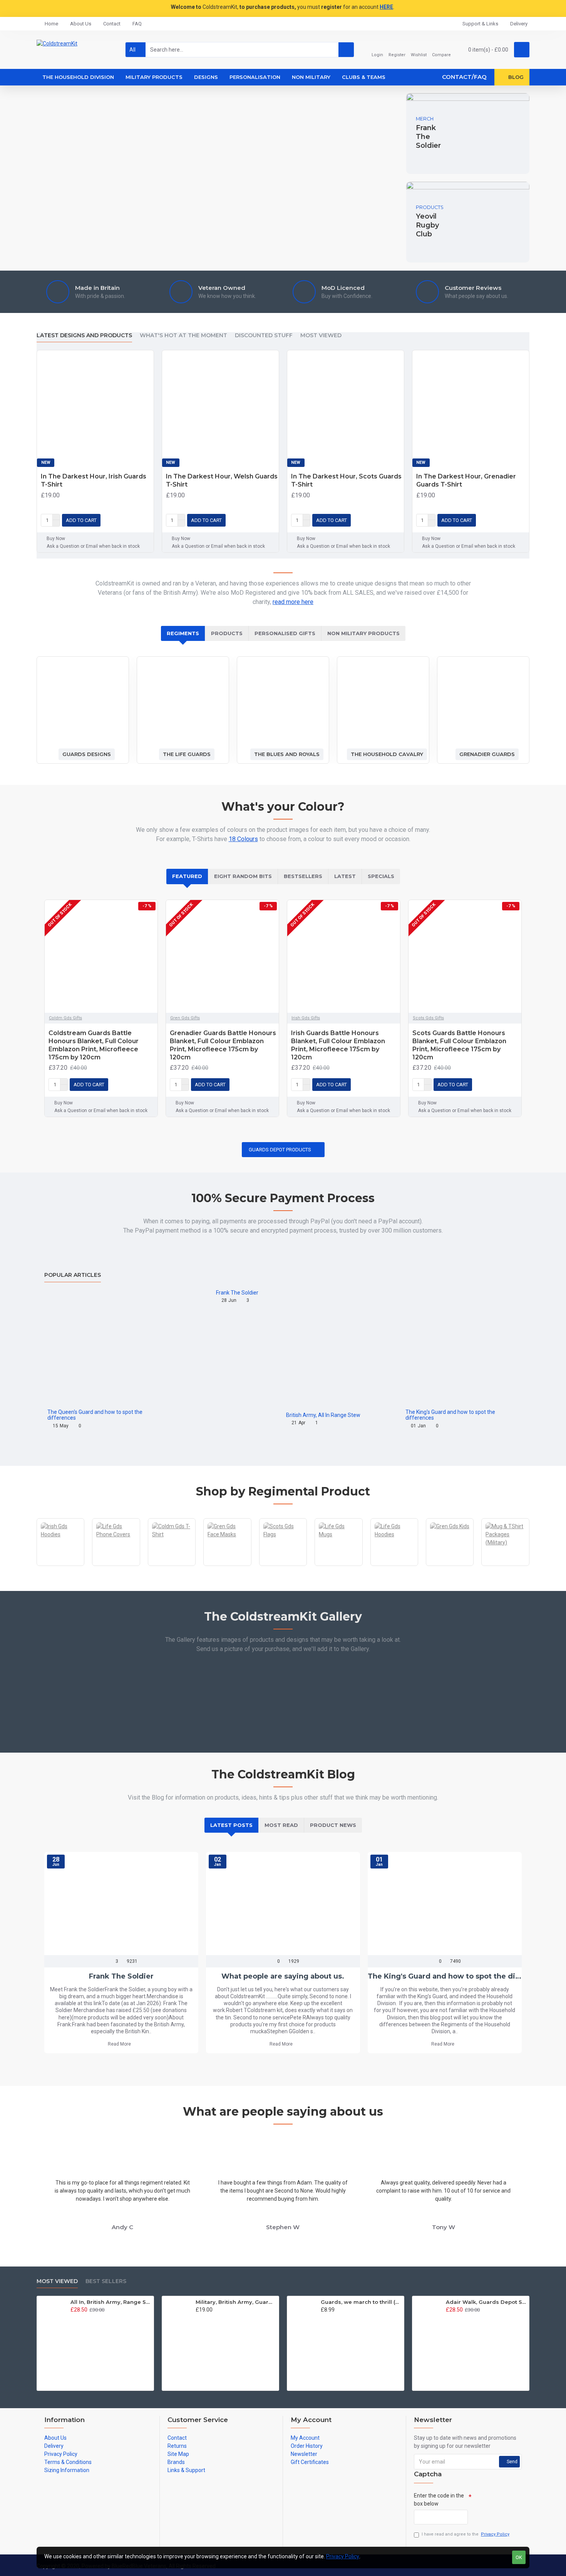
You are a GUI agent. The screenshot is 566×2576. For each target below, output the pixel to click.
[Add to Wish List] (134, 520)
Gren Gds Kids (450, 1565)
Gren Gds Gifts (185, 1018)
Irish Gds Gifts (306, 1018)
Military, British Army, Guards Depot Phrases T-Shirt (236, 2302)
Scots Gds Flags (283, 1565)
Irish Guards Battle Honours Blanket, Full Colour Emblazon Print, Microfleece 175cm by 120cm (338, 1045)
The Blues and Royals (287, 754)
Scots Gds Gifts (428, 1018)
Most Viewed (321, 335)
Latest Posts (231, 1825)
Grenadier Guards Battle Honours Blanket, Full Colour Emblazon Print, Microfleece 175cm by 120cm (223, 1045)
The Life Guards (187, 754)
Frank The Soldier (237, 1293)
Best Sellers (106, 2281)
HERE (386, 7)
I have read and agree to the (466, 2534)
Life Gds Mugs (339, 1565)
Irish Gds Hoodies (61, 1565)
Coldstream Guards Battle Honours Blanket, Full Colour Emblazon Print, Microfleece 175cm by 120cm (94, 1045)
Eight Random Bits (243, 876)
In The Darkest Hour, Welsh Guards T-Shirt (222, 480)
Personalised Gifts (285, 633)
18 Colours (243, 839)
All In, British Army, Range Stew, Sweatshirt (111, 2302)
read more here (293, 602)
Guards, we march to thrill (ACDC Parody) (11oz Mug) (361, 2302)
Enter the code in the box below (439, 2500)
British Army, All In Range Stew (323, 1415)
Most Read (281, 1825)
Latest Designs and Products (84, 335)
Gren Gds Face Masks (227, 1565)
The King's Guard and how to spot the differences (450, 1415)
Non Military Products (363, 633)
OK (519, 2557)
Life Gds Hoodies (394, 1565)
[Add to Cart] (73, 2318)
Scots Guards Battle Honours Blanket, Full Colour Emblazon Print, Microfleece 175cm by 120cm (459, 1045)
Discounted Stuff (264, 335)
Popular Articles (73, 1275)
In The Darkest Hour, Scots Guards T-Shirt (346, 480)
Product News (333, 1825)
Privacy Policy (343, 2556)
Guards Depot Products (280, 1150)
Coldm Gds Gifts (65, 1018)
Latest (345, 876)
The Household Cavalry (387, 754)
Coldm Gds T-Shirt (172, 1565)
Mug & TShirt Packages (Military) (505, 1565)
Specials (381, 876)
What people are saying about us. (283, 1976)
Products (227, 633)
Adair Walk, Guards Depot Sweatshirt (486, 2302)
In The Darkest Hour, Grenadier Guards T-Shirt (466, 480)
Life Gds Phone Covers (116, 1565)
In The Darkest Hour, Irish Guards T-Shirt (94, 480)
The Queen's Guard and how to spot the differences (95, 1415)
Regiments (183, 633)
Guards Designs (87, 754)
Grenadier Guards (487, 754)
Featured (187, 876)
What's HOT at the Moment (183, 335)
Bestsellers (303, 876)
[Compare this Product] (146, 520)
